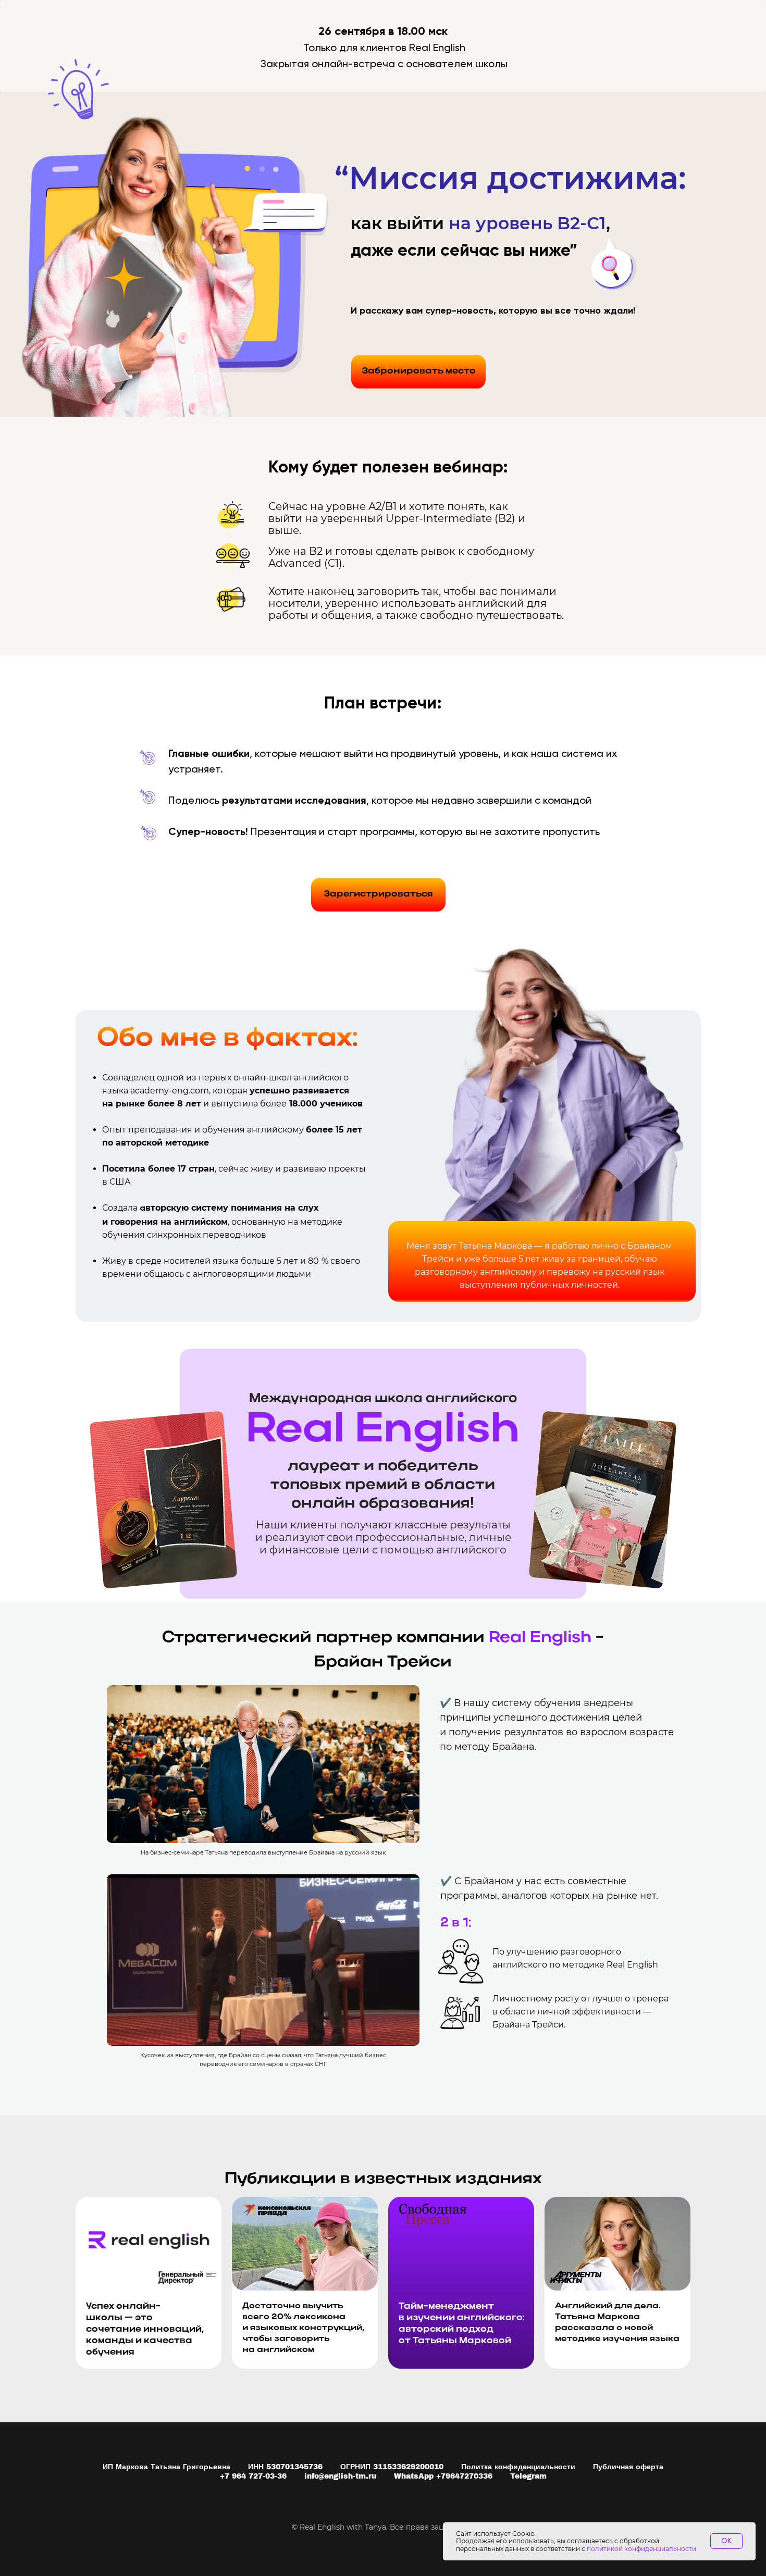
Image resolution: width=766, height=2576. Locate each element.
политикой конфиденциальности (641, 2549)
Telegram (528, 2476)
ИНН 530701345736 (285, 2467)
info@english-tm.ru (340, 2476)
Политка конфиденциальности (518, 2467)
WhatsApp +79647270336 (443, 2476)
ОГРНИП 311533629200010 (392, 2467)
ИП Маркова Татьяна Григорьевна (166, 2467)
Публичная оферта (628, 2467)
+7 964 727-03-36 (253, 2476)
